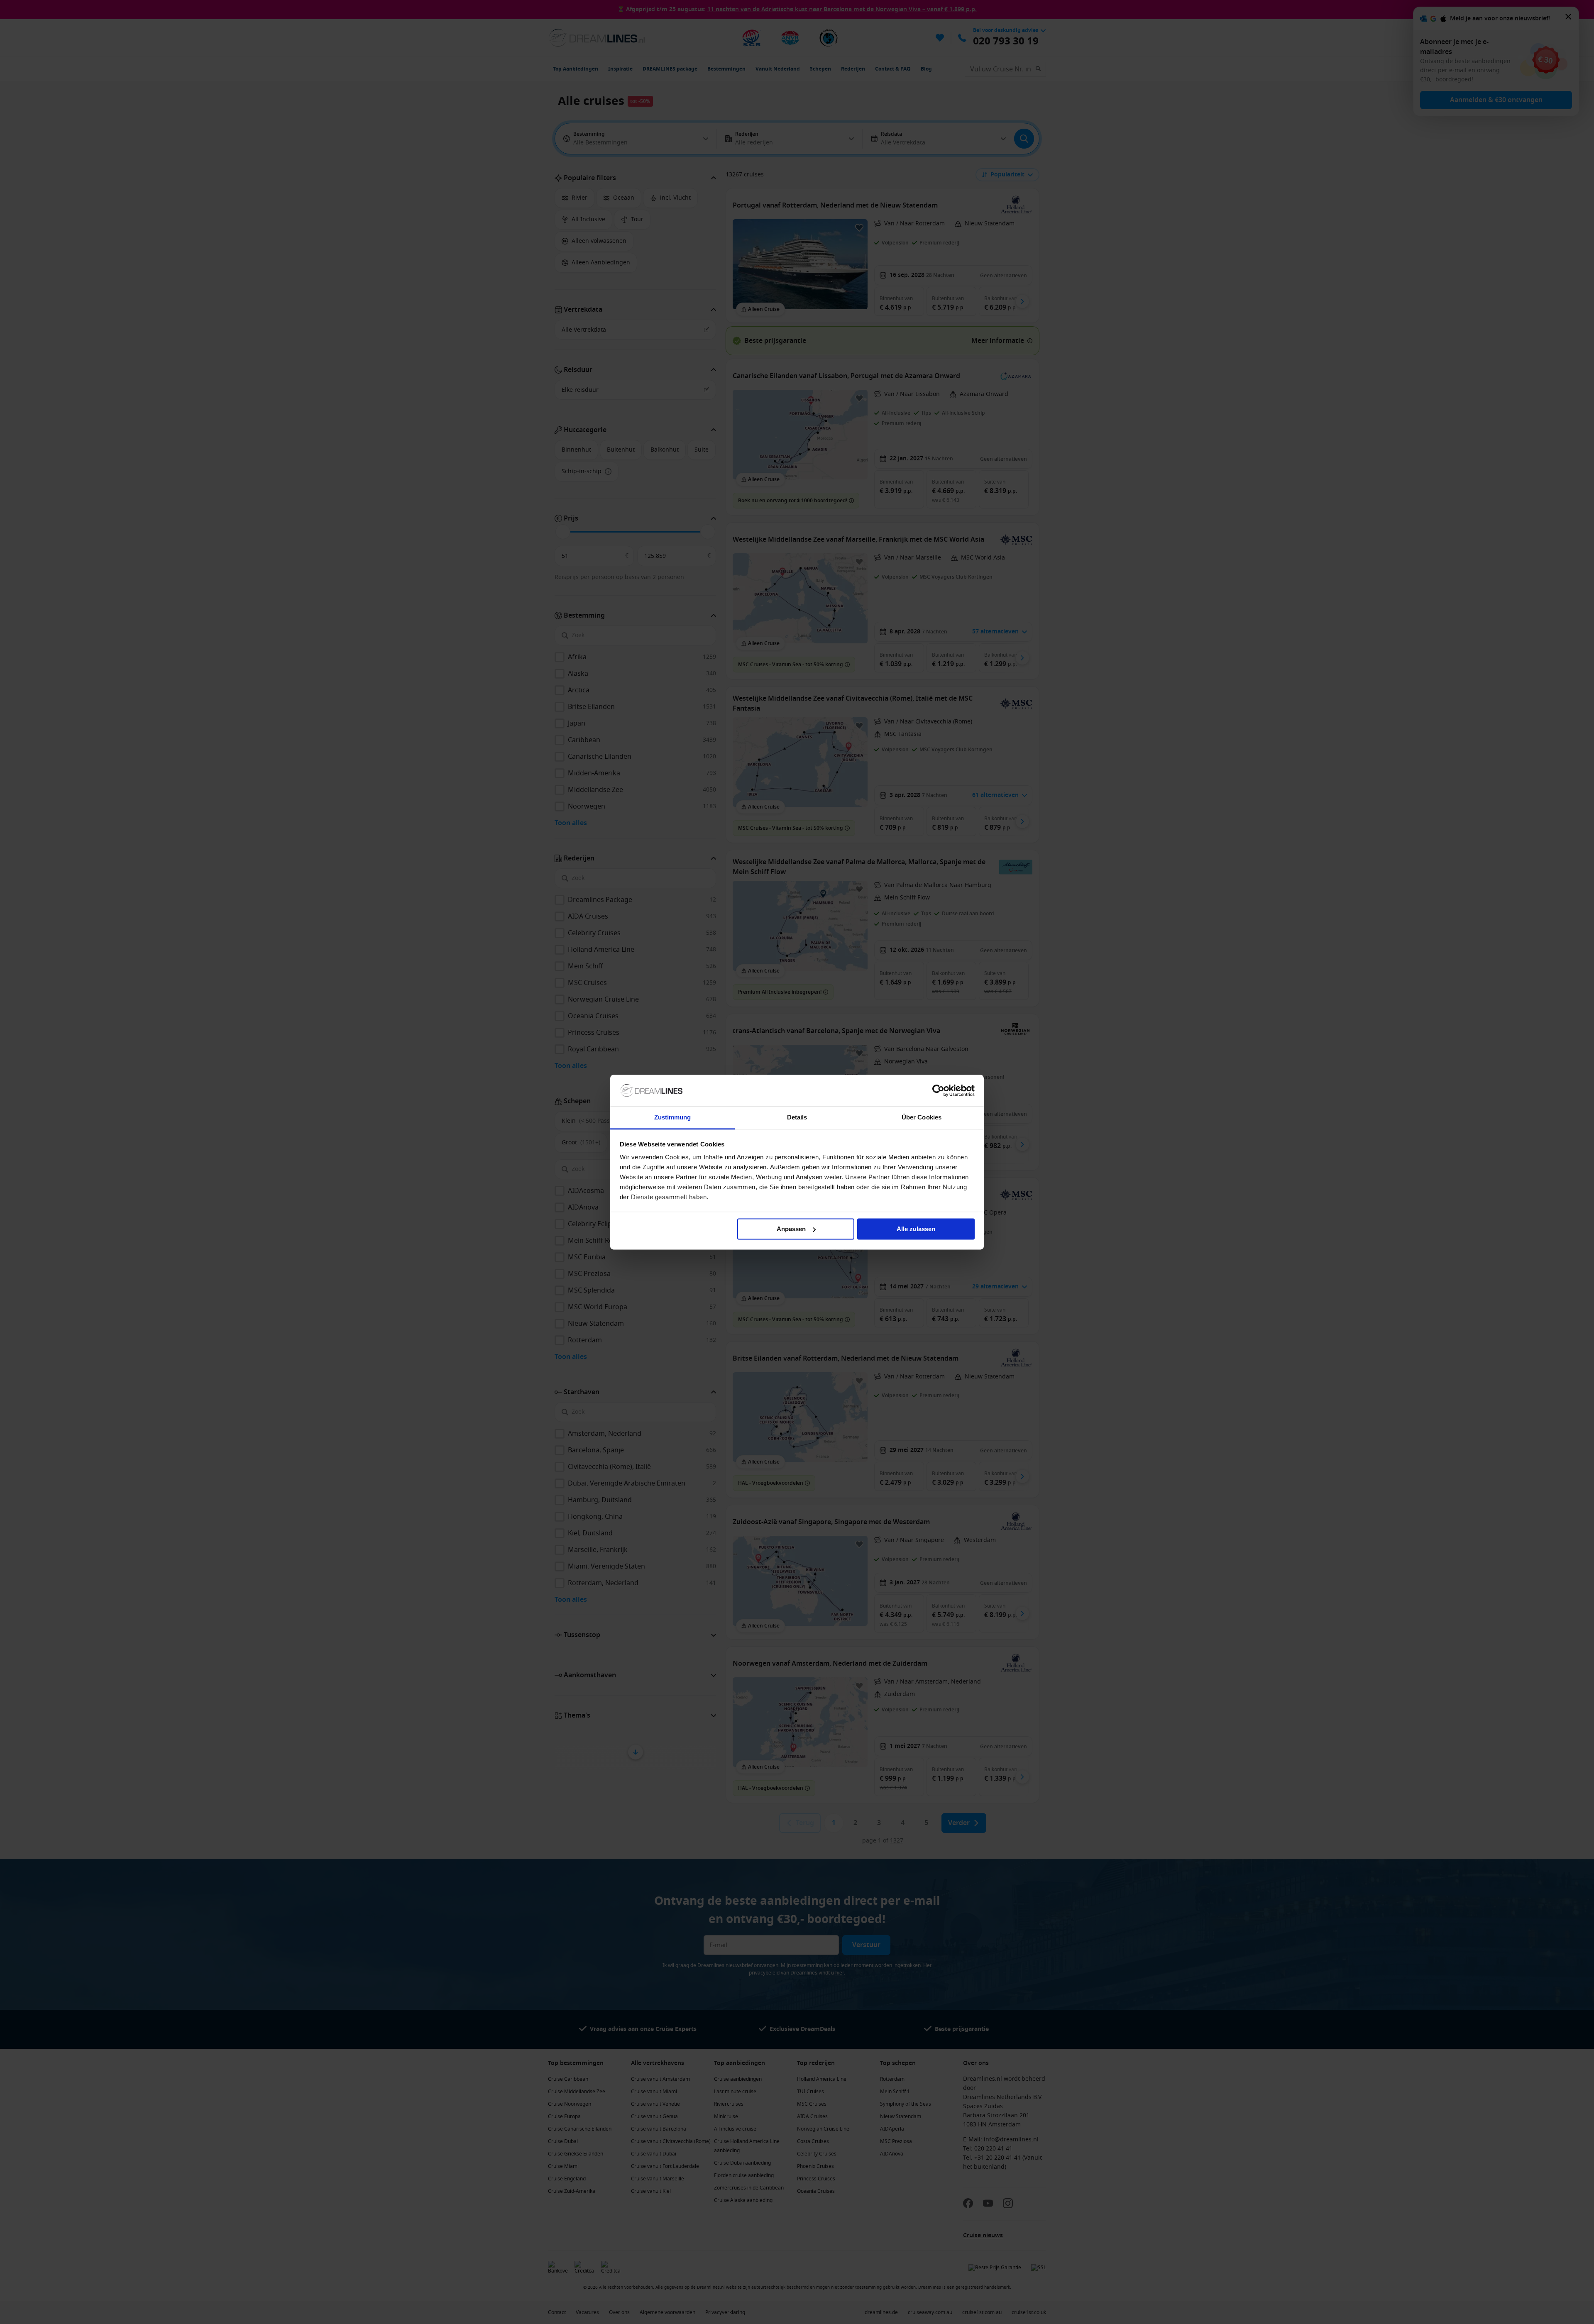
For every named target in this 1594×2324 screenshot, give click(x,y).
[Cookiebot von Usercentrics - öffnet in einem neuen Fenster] (938, 1090)
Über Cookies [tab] (922, 1118)
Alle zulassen (916, 1229)
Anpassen (791, 1229)
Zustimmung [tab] (673, 1118)
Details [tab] (797, 1118)
